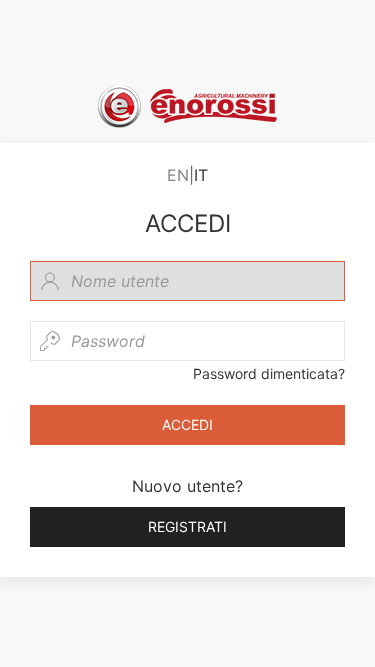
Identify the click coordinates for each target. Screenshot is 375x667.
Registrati (187, 526)
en (178, 175)
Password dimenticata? (269, 373)
